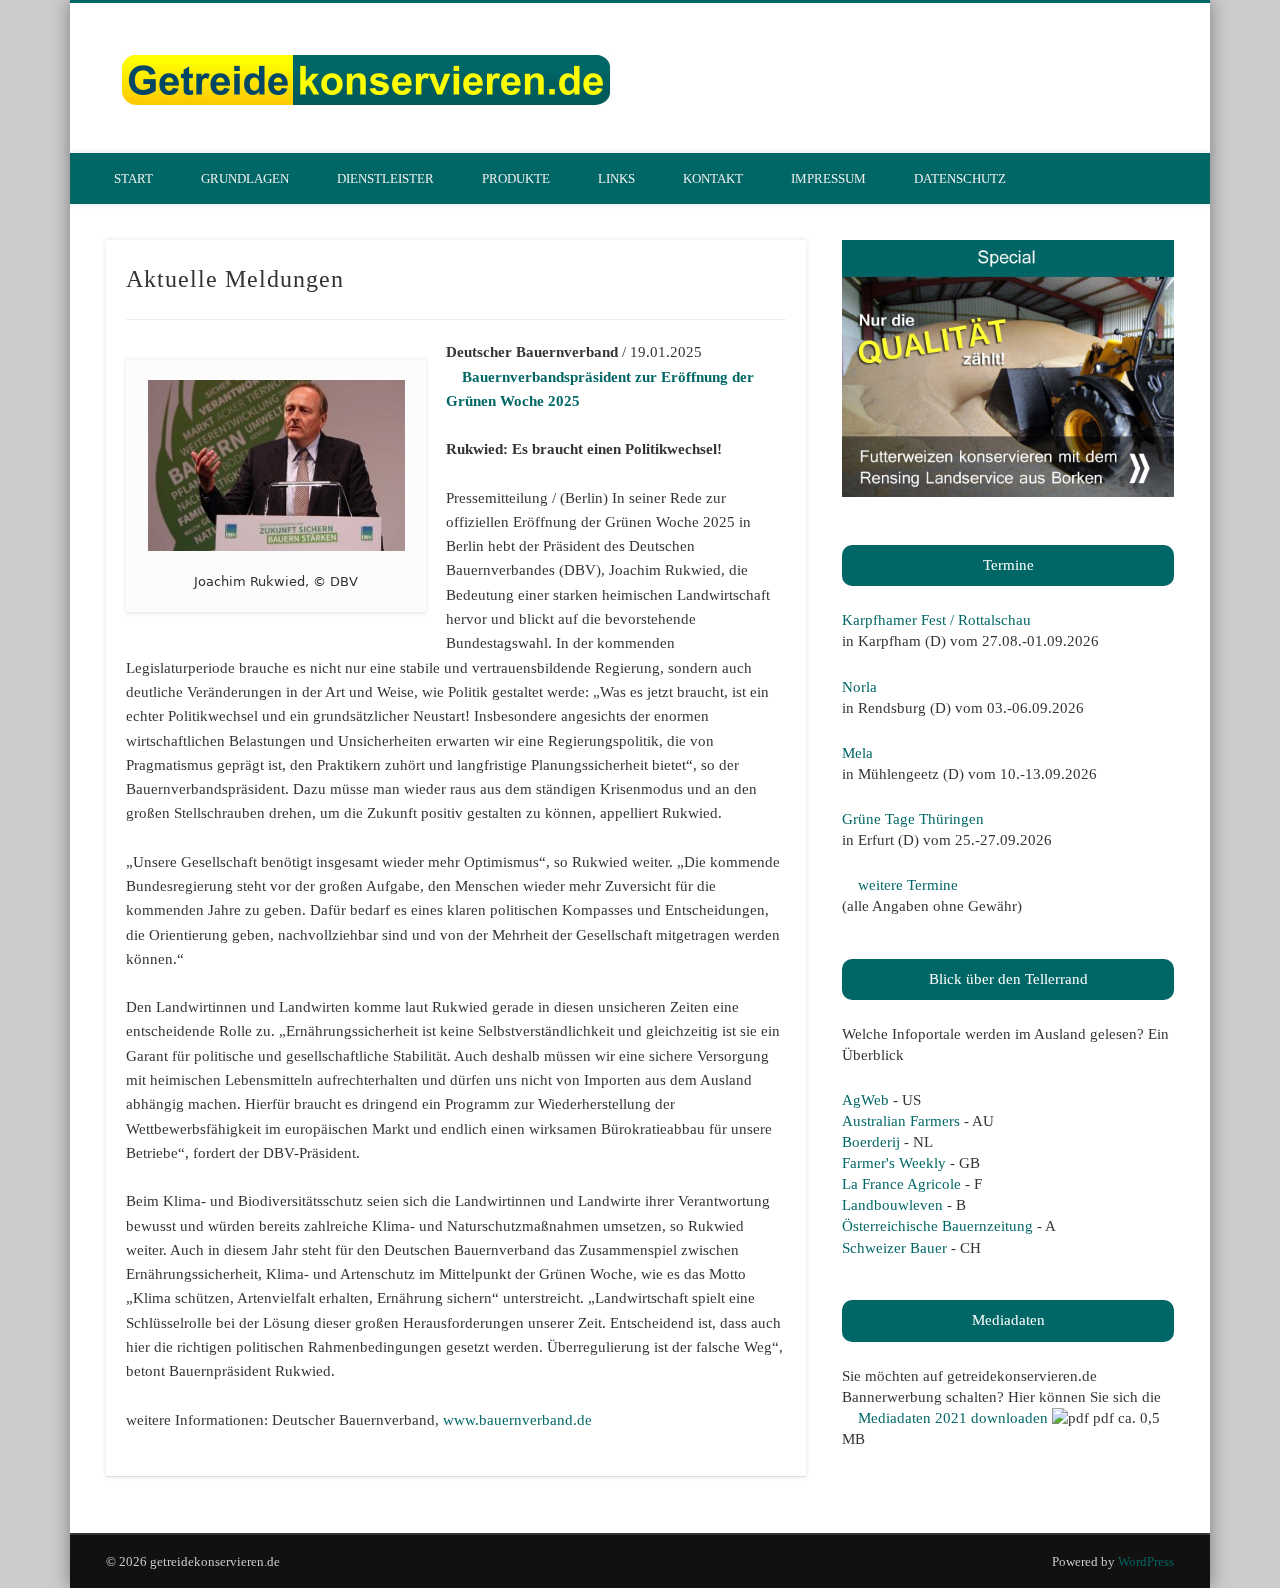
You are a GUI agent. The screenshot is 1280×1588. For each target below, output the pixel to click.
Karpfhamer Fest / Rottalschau (936, 620)
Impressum (828, 178)
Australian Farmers (901, 1121)
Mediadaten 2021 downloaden (951, 1418)
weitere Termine (906, 885)
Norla (859, 687)
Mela (857, 753)
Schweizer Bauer (894, 1248)
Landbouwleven (892, 1205)
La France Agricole (901, 1184)
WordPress (1146, 1561)
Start (133, 178)
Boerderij (871, 1142)
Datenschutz (960, 178)
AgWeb (865, 1100)
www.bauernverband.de (517, 1420)
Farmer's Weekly (894, 1163)
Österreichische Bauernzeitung (937, 1226)
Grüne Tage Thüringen (913, 819)
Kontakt (713, 178)
